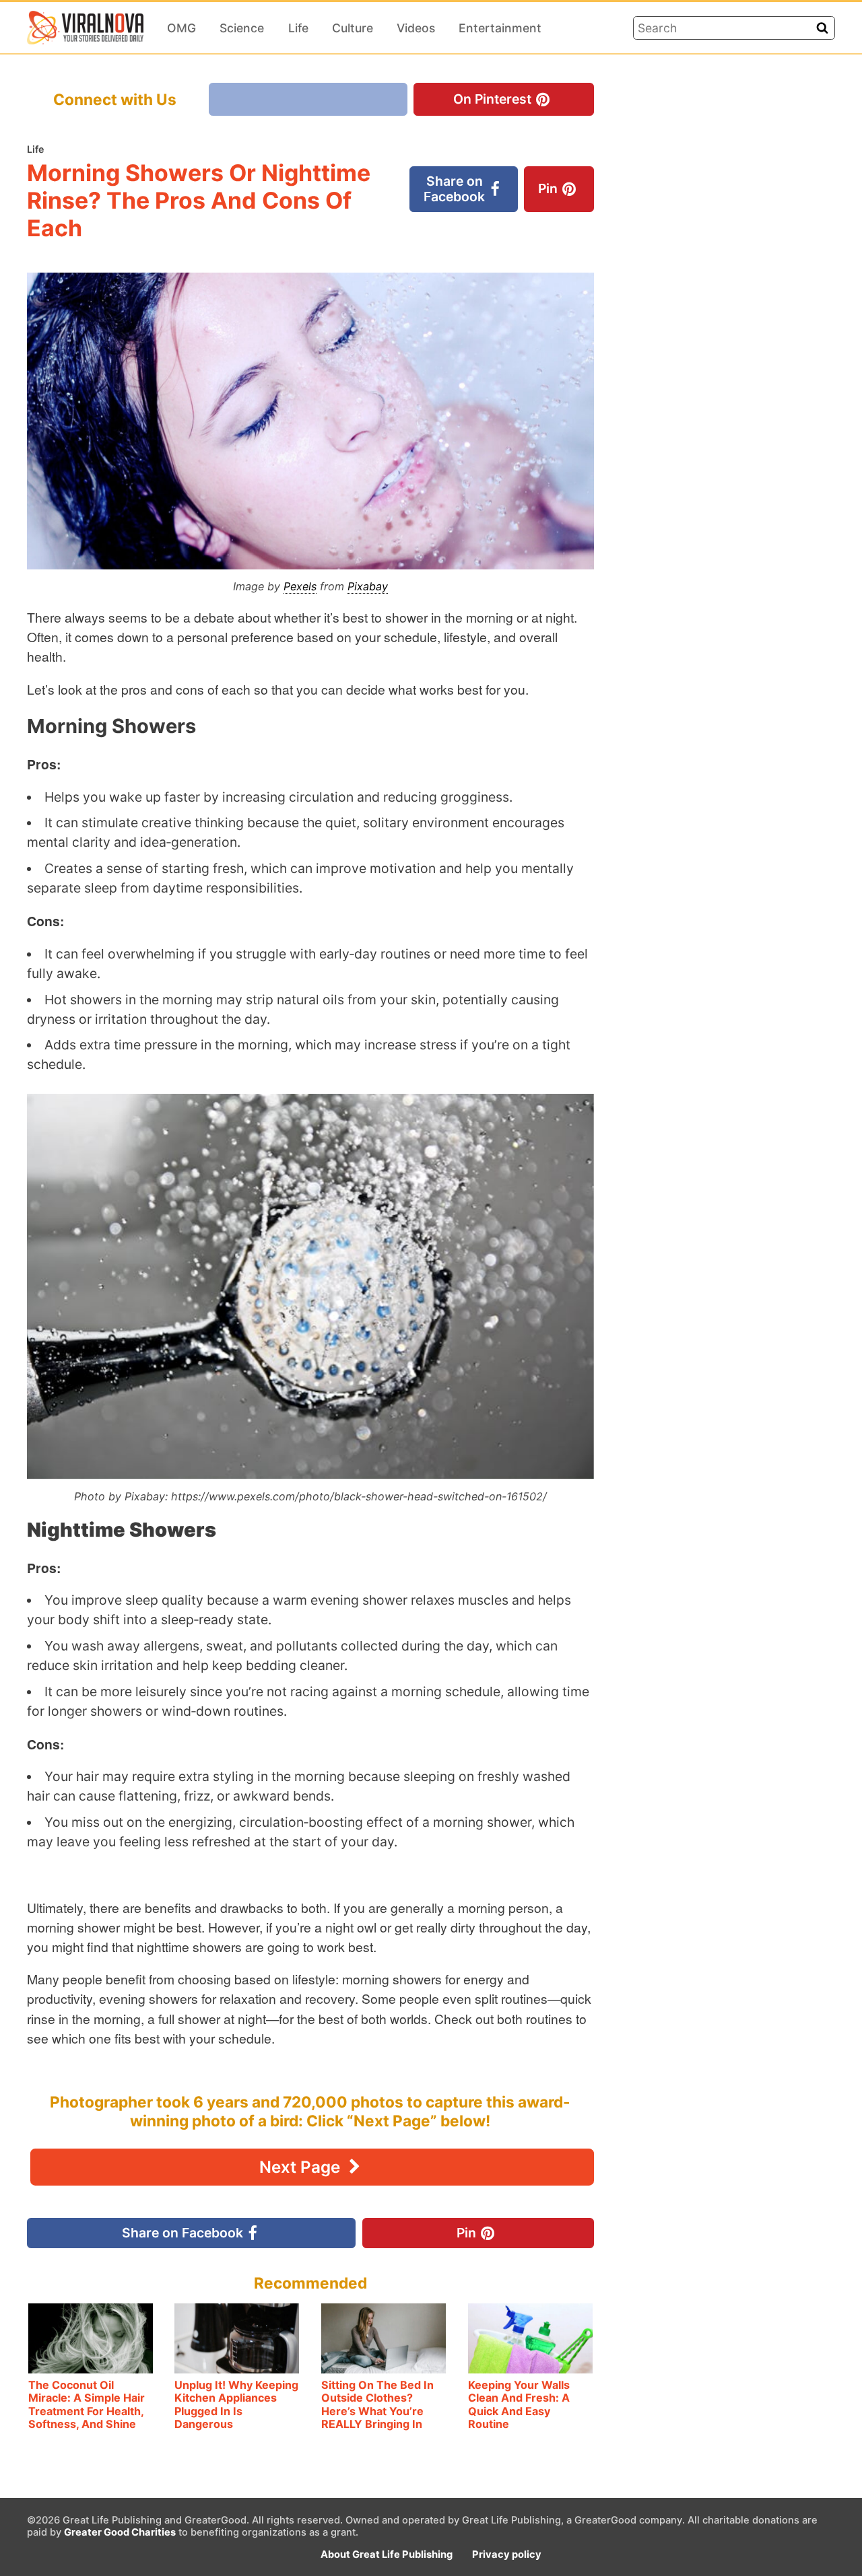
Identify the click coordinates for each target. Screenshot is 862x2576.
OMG (181, 28)
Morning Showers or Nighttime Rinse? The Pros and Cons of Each (199, 200)
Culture (353, 28)
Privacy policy (507, 2554)
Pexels (300, 586)
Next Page (302, 2167)
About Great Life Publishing (387, 2554)
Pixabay (368, 586)
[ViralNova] (85, 28)
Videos (416, 28)
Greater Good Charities (120, 2532)
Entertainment (500, 28)
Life (298, 28)
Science (242, 28)
